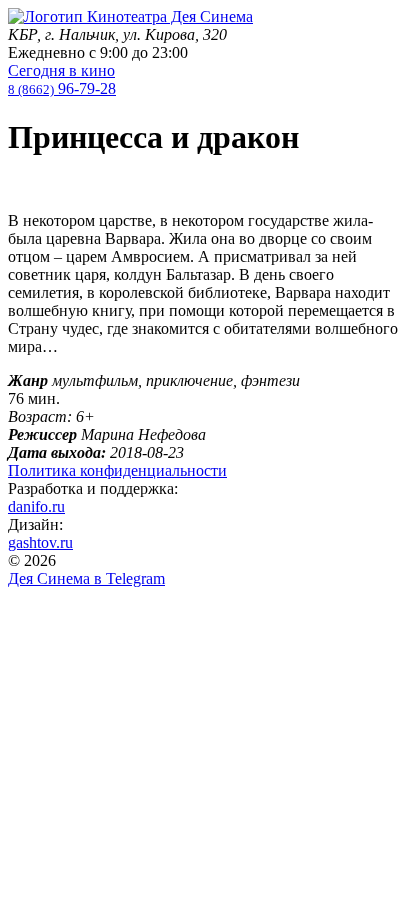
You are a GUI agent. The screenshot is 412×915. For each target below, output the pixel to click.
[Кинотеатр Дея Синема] (130, 16)
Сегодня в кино (61, 70)
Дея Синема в (86, 578)
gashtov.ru (40, 542)
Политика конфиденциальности (117, 470)
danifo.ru (36, 506)
